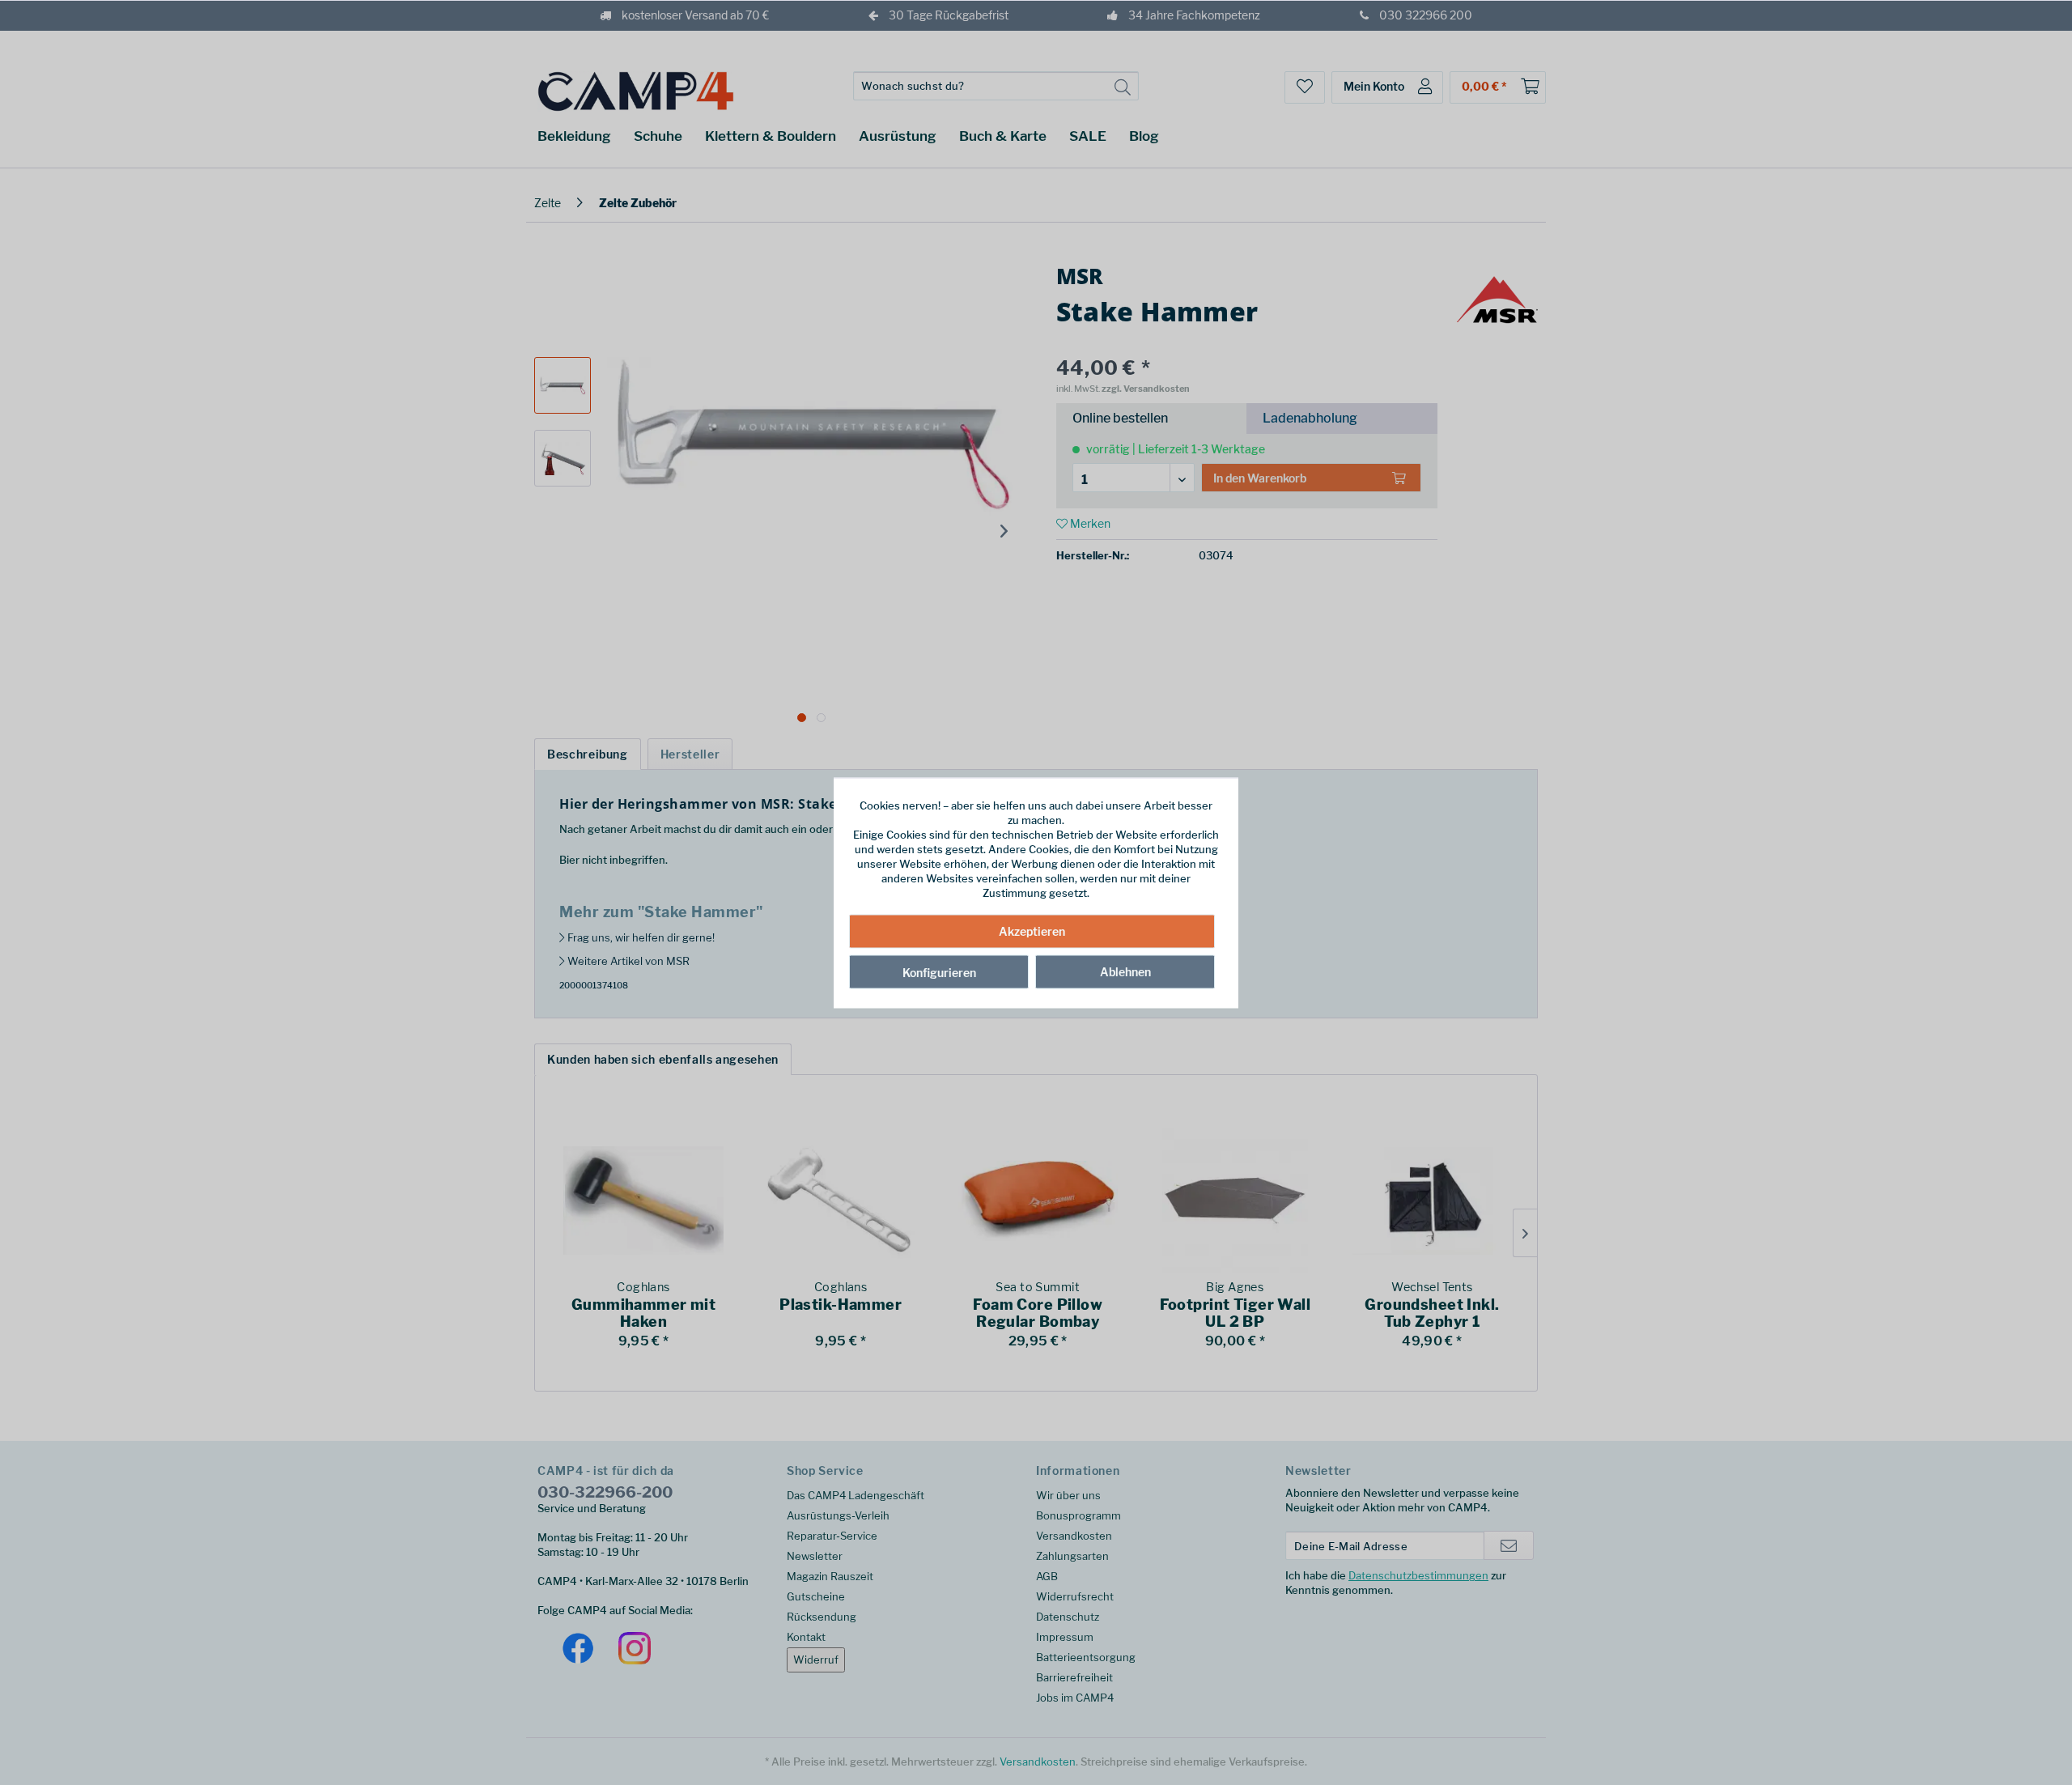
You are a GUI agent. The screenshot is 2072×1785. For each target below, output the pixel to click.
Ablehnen (1125, 972)
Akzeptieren (1032, 931)
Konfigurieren (939, 973)
